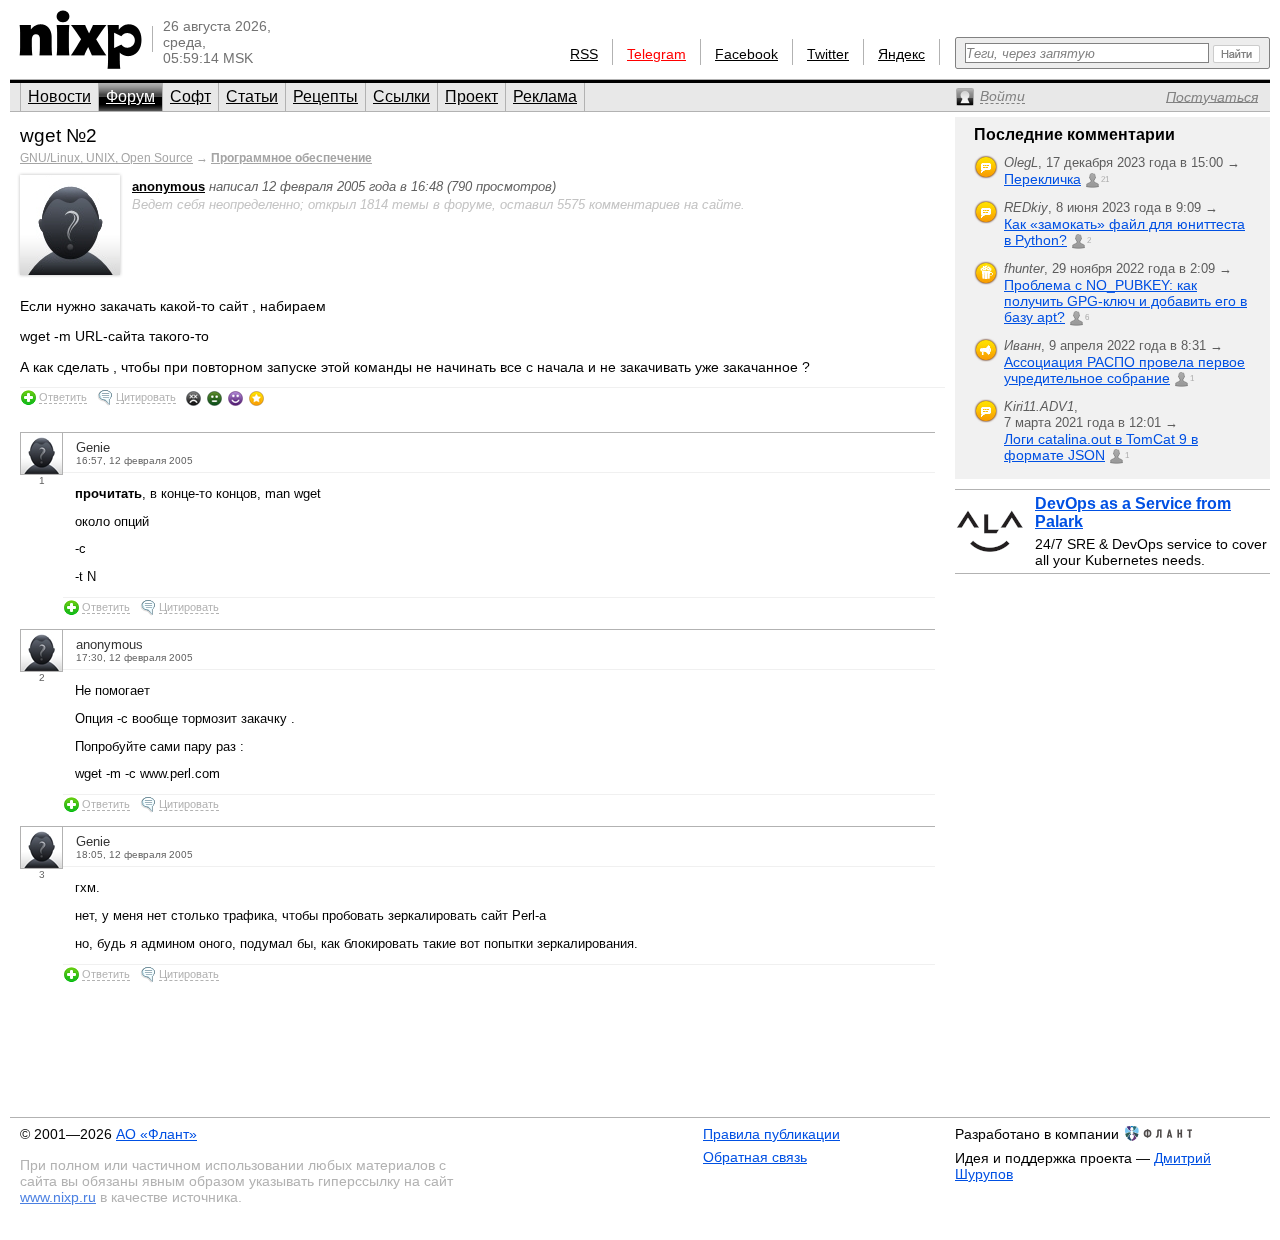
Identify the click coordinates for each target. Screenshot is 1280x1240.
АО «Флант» (156, 1134)
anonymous (168, 186)
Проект (471, 96)
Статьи (252, 96)
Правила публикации (771, 1134)
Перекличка (1042, 179)
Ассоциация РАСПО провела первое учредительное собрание (1124, 370)
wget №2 (58, 135)
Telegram (656, 54)
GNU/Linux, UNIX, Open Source (106, 158)
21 (1105, 179)
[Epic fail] (193, 398)
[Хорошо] (235, 398)
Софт (190, 96)
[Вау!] (256, 398)
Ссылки (401, 96)
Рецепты (325, 96)
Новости (59, 96)
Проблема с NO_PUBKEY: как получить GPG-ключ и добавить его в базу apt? (1125, 301)
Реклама (545, 96)
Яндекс (901, 54)
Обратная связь (755, 1157)
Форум (130, 96)
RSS (584, 54)
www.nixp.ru (58, 1197)
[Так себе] (214, 398)
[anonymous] (70, 270)
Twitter (828, 54)
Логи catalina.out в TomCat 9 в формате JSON (1101, 447)
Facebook (746, 54)
